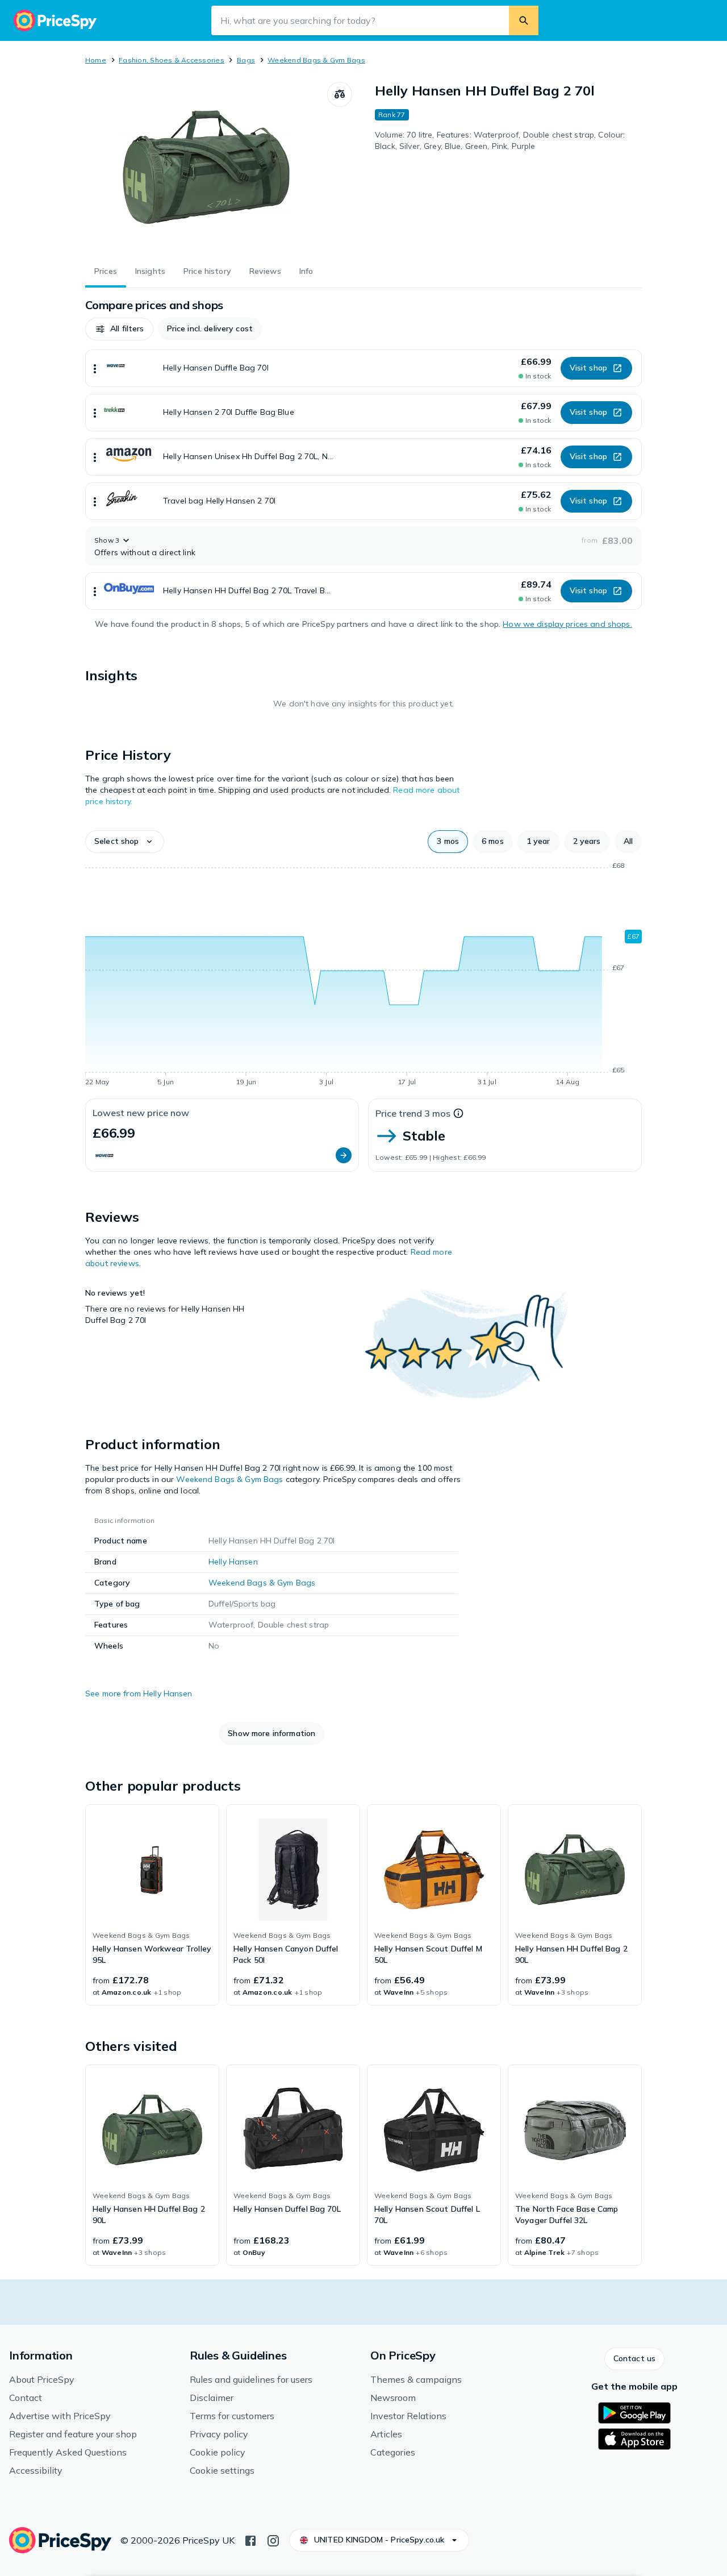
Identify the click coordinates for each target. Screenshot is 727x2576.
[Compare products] (340, 94)
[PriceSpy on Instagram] (273, 2540)
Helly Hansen (233, 1562)
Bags (246, 60)
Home (96, 60)
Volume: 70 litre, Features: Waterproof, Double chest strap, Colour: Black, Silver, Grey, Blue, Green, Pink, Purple (500, 140)
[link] (152, 1905)
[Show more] (95, 368)
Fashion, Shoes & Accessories (172, 60)
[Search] (524, 20)
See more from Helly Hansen (139, 1693)
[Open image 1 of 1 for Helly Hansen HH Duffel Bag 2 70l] (206, 167)
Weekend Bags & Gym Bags (316, 60)
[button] (119, 329)
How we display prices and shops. (567, 624)
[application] (363, 976)
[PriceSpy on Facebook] (250, 2540)
